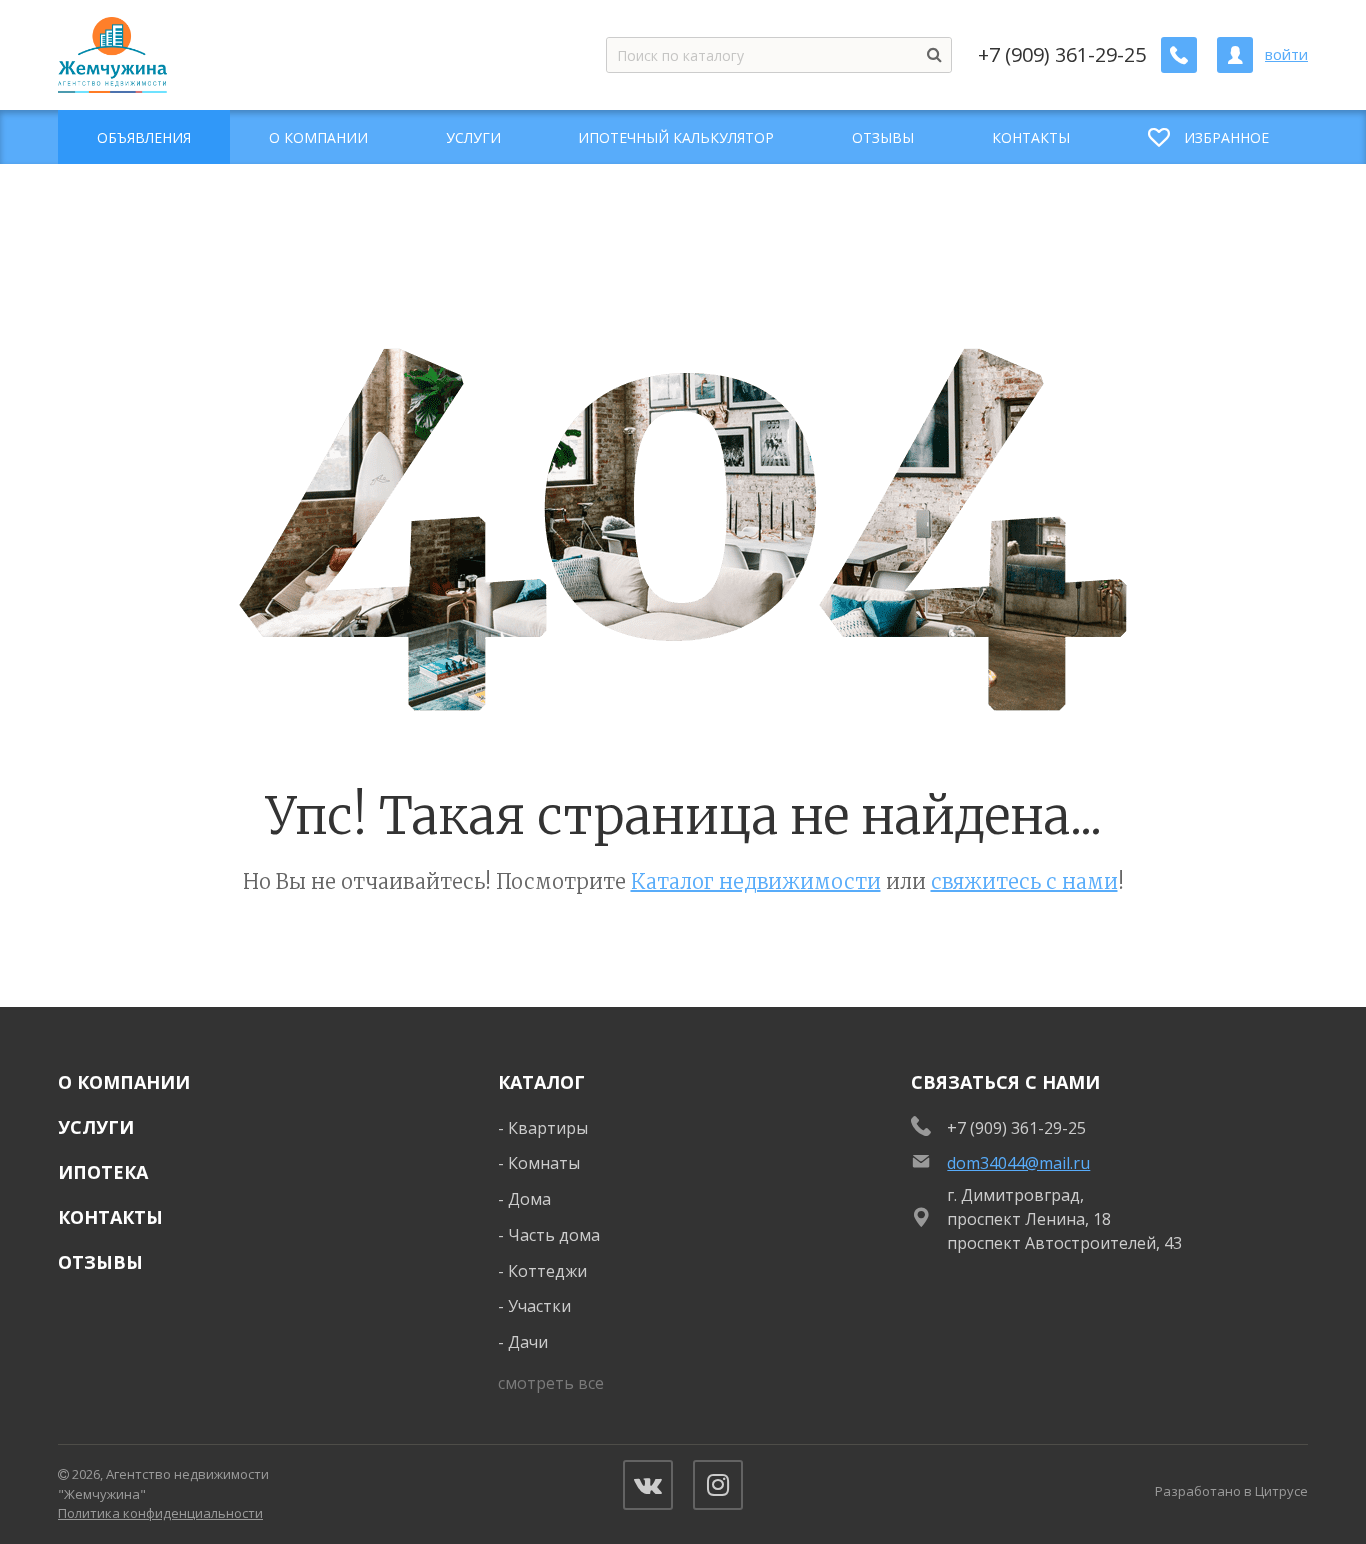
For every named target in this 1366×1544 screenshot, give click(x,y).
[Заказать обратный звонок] (1179, 55)
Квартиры (548, 1128)
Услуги (96, 1127)
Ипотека (103, 1172)
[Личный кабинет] (1235, 55)
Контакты (110, 1217)
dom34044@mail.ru (1018, 1163)
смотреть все (551, 1383)
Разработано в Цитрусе (1231, 1491)
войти (1286, 54)
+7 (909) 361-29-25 (1062, 55)
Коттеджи (547, 1271)
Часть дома (554, 1235)
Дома (529, 1199)
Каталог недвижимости (756, 881)
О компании (124, 1082)
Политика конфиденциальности (160, 1513)
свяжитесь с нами (1024, 881)
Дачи (528, 1342)
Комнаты (544, 1163)
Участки (539, 1306)
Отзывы (100, 1262)
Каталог (541, 1082)
